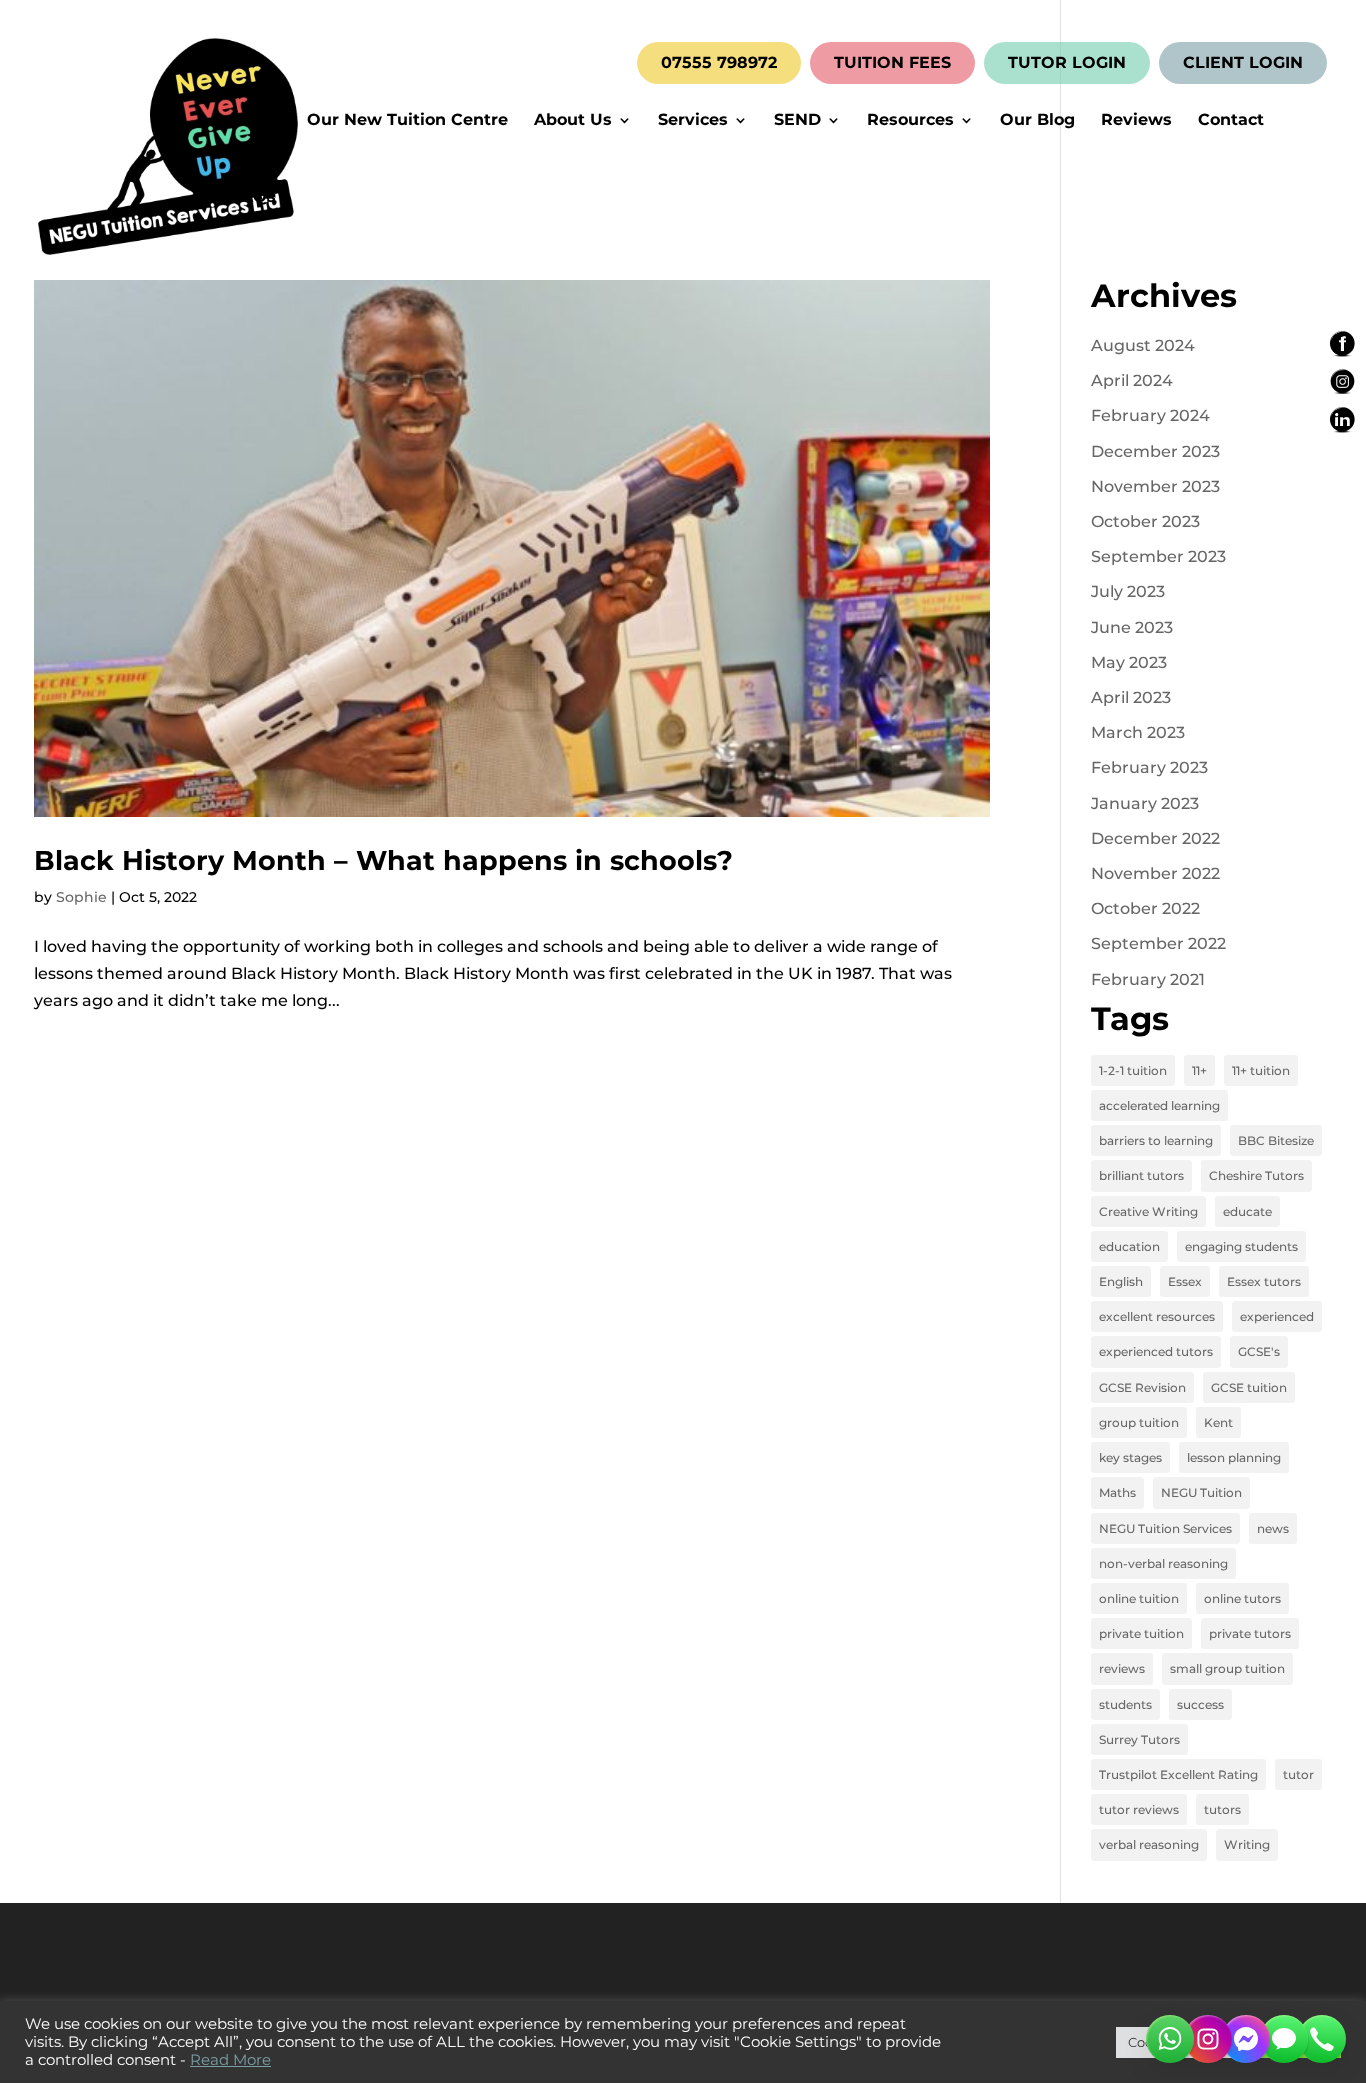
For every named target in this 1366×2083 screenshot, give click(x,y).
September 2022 (1158, 943)
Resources (910, 121)
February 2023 (1149, 767)
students (1125, 1704)
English (1121, 1281)
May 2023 (1129, 662)
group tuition (1139, 1422)
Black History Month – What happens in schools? (383, 860)
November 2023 (1155, 486)
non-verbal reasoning (1163, 1563)
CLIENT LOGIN (1243, 63)
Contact (1231, 121)
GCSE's (1259, 1351)
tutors (1222, 1809)
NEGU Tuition (1201, 1492)
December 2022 (1155, 838)
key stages (1130, 1457)
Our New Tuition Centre (407, 121)
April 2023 (1131, 697)
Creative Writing (1148, 1211)
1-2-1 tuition (1133, 1070)
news (1273, 1528)
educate (1247, 1211)
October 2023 (1145, 521)
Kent (1218, 1422)
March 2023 (1138, 732)
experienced (1277, 1316)
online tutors (1242, 1598)
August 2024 (1143, 345)
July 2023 (1128, 591)
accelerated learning (1159, 1105)
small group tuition (1227, 1668)
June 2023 (1132, 627)
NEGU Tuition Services (1165, 1528)
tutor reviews (1139, 1809)
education (1129, 1246)
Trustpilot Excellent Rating (1178, 1774)
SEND (797, 121)
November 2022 (1155, 873)
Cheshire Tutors (1256, 1175)
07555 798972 (719, 63)
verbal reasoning (1149, 1844)
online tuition (1139, 1598)
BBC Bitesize (1276, 1140)
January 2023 (1145, 803)
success (1200, 1704)
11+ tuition (1261, 1070)
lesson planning (1234, 1457)
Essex (1185, 1281)
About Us (573, 121)
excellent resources (1157, 1316)
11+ (1199, 1070)
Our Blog (1037, 121)
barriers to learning (1156, 1140)
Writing (1247, 1844)
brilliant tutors (1141, 1175)
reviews (1122, 1668)
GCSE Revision (1142, 1387)
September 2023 (1158, 556)
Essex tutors (1264, 1281)
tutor (1298, 1774)
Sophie (81, 897)
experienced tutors (1156, 1351)
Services (693, 121)
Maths (1117, 1492)
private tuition (1141, 1633)
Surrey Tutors (1139, 1739)
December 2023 (1155, 451)
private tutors (1250, 1633)
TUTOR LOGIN (1067, 63)
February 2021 (1148, 979)
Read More (230, 2060)
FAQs (253, 198)
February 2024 (1150, 415)
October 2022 (1145, 908)
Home (256, 121)
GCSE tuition (1249, 1387)
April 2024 (1132, 380)
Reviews (1136, 121)
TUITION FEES (892, 63)
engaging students (1241, 1246)
